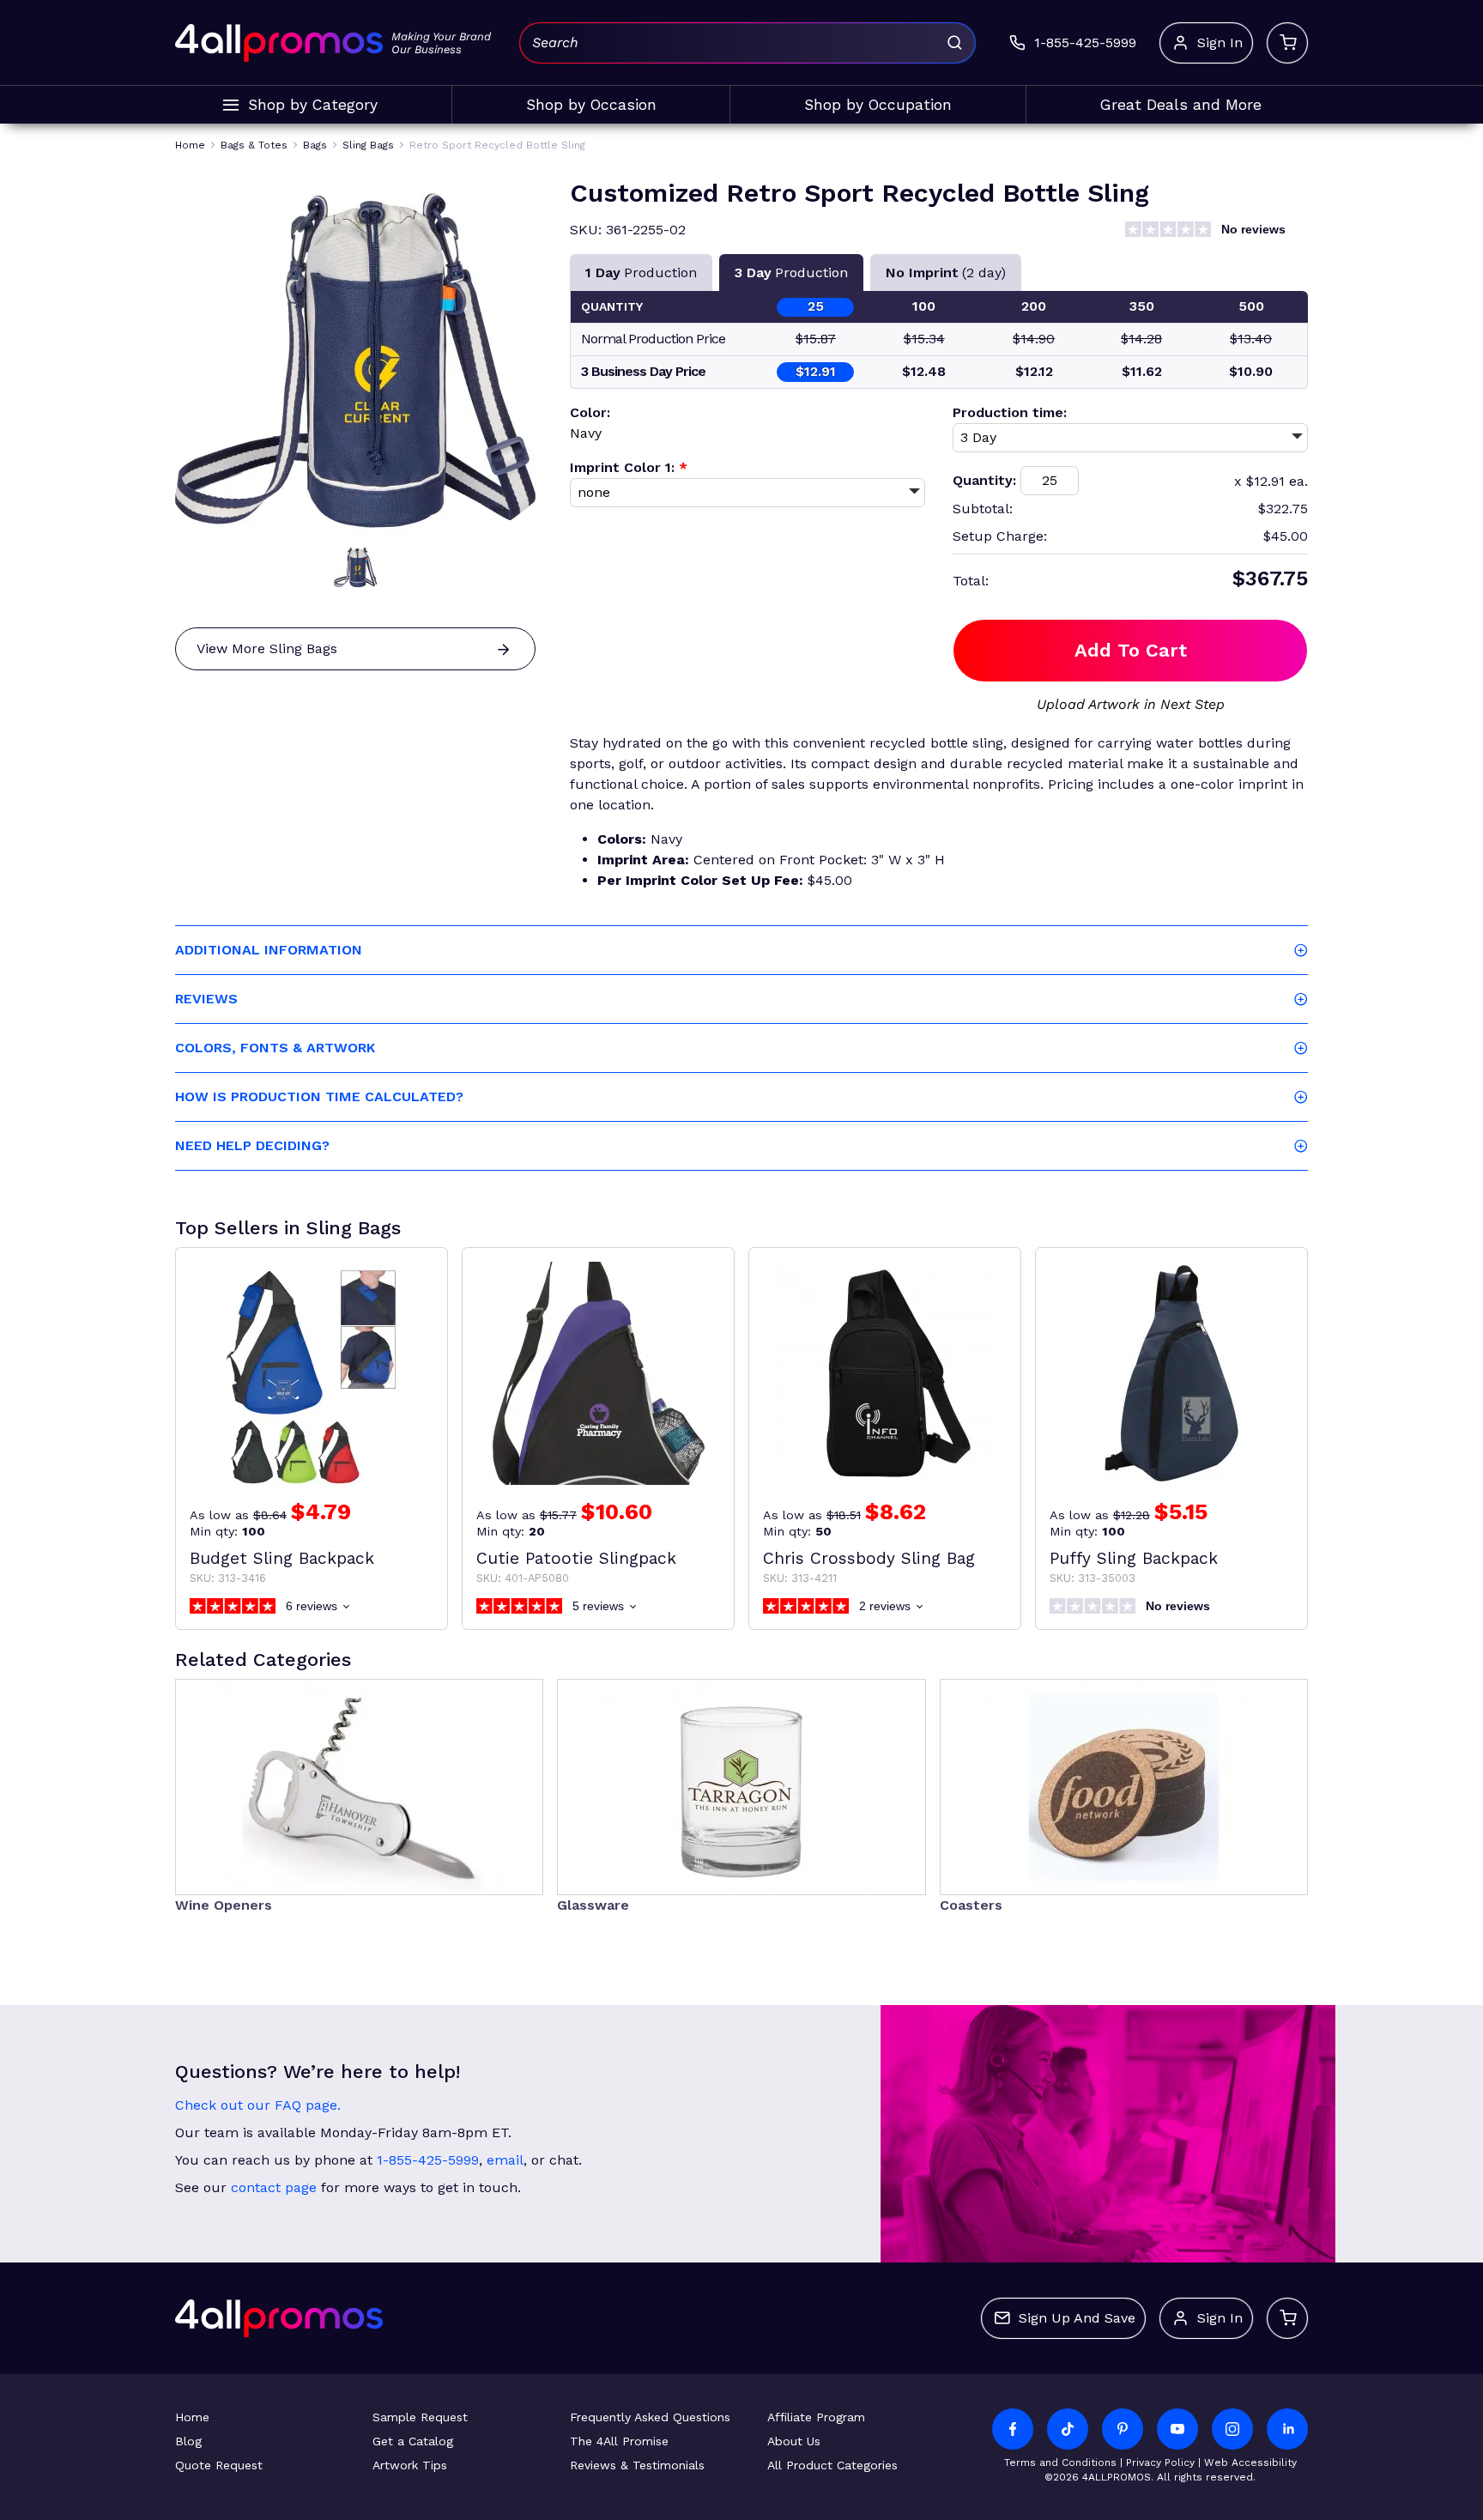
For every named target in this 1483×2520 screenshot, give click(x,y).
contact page (274, 2187)
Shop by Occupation (878, 105)
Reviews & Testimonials (637, 2465)
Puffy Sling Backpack (1134, 1558)
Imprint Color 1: (629, 467)
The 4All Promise (619, 2441)
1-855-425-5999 (428, 2160)
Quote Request (219, 2465)
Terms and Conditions (1060, 2462)
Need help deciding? (252, 1145)
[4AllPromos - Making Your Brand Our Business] (279, 43)
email (505, 2160)
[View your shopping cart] (1287, 43)
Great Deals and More (1181, 105)
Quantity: (984, 480)
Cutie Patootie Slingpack (576, 1558)
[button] (355, 567)
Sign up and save (1077, 2318)
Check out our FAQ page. (258, 2105)
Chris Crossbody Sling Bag (869, 1558)
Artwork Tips (410, 2465)
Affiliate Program (816, 2417)
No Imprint (946, 273)
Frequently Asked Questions (650, 2417)
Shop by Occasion (591, 105)
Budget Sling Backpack (282, 1558)
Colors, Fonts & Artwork (275, 1048)
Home (192, 2417)
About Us (794, 2441)
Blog (188, 2441)
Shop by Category (313, 105)
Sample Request (420, 2417)
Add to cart (1131, 650)
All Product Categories (832, 2465)
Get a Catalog (413, 2441)
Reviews (206, 999)
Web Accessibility (1250, 2462)
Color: (590, 412)
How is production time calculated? (319, 1096)
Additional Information (269, 950)
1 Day (641, 273)
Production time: (1010, 412)
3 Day (791, 273)
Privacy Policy (1160, 2462)
